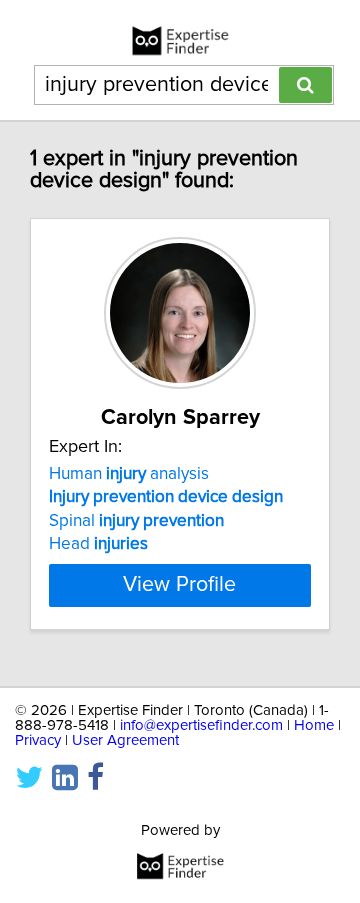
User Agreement (125, 740)
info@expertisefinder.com (201, 725)
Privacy (38, 740)
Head (98, 544)
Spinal (136, 521)
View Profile (179, 585)
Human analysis (129, 474)
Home (314, 725)
